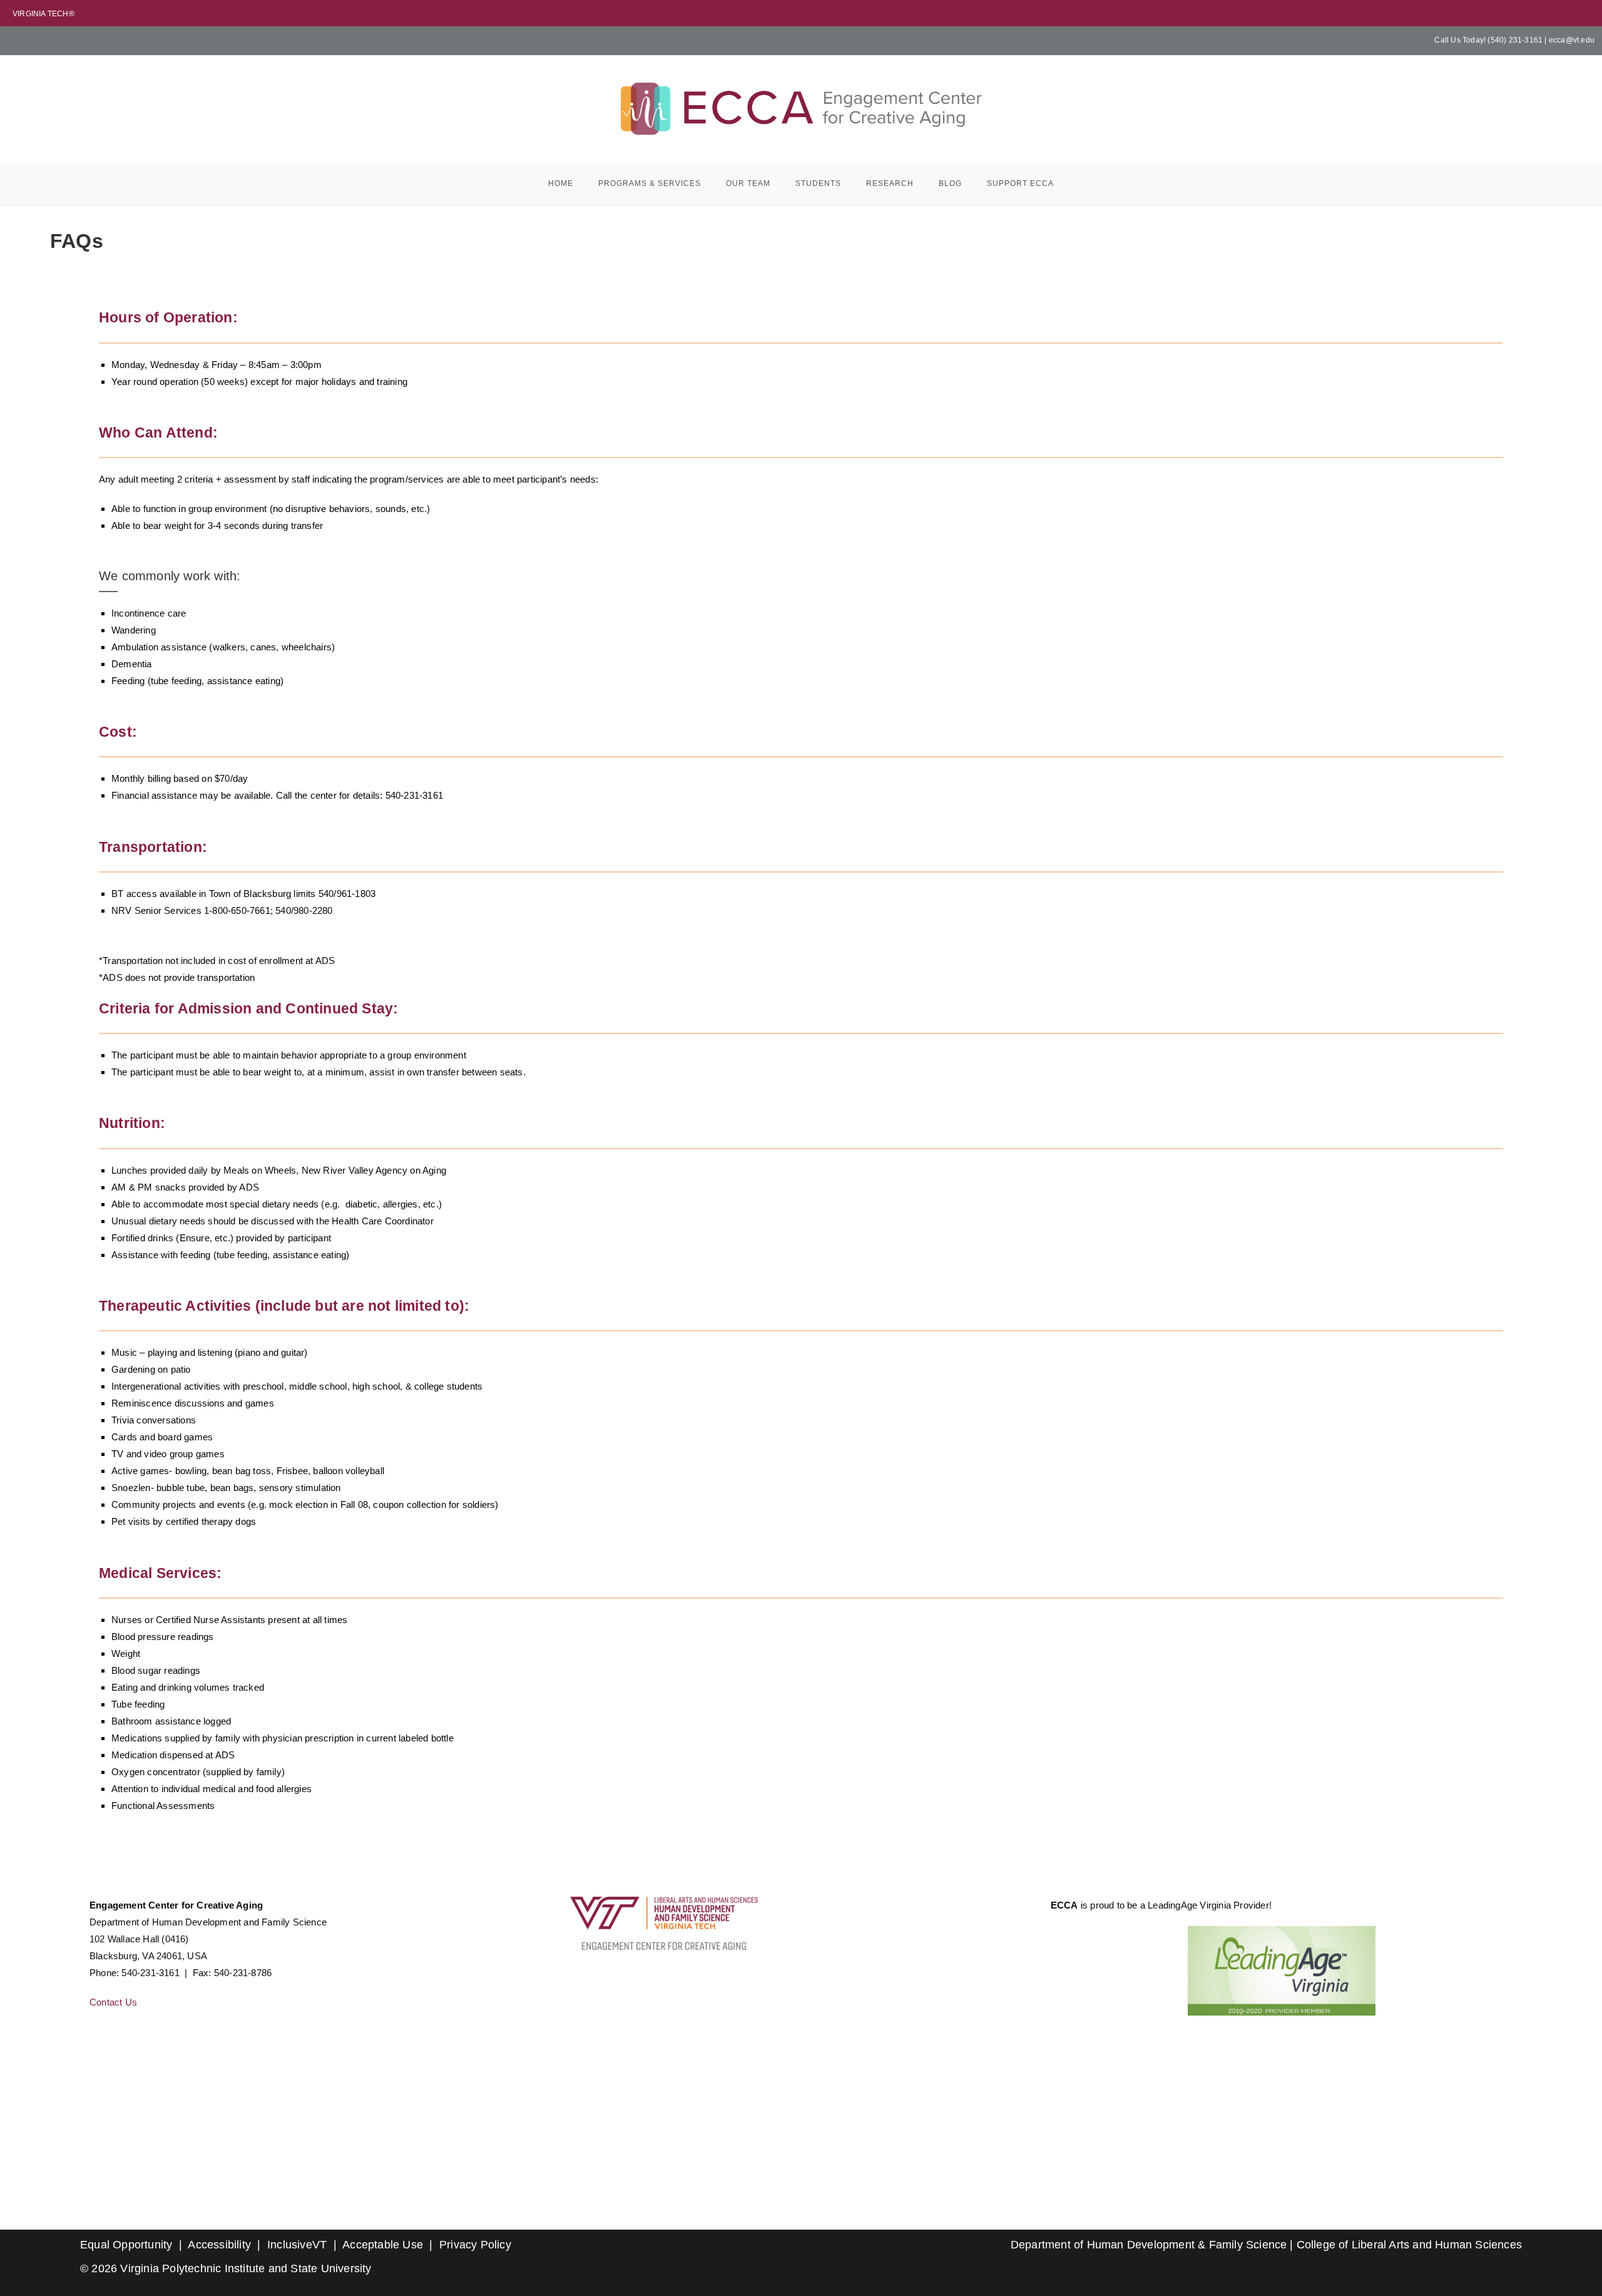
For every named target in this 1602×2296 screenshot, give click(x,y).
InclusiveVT (297, 2245)
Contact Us (113, 2002)
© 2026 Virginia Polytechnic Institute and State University (226, 2268)
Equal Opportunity (126, 2245)
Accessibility (219, 2245)
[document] (1282, 1971)
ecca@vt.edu (1572, 40)
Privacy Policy (475, 2245)
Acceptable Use (383, 2245)
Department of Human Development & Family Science (1149, 2245)
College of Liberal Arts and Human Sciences (1409, 2245)
